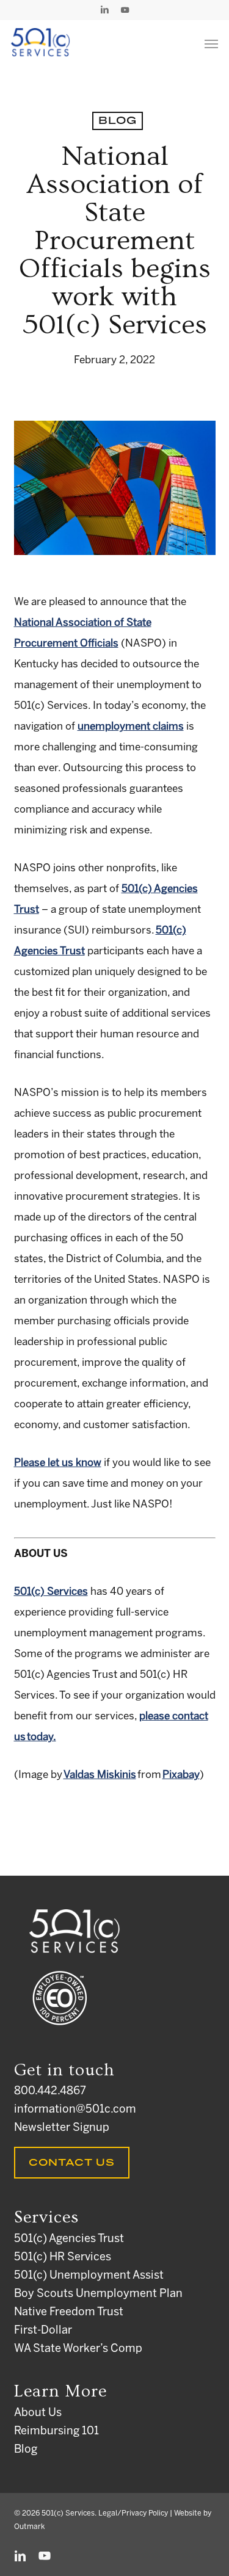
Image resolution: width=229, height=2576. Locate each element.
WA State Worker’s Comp (78, 2349)
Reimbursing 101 (56, 2432)
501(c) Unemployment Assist (89, 2276)
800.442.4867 (50, 2092)
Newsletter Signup (62, 2128)
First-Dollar (43, 2331)
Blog (118, 121)
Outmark (29, 2527)
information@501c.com (75, 2110)
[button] (211, 43)
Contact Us (72, 2163)
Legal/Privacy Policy (133, 2513)
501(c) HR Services (63, 2258)
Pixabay (181, 1775)
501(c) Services (51, 1592)
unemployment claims (131, 727)
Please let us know (58, 1463)
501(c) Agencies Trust (69, 2239)
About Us (38, 2413)
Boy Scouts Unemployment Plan (98, 2294)
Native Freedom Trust (69, 2313)
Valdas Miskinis (100, 1775)
